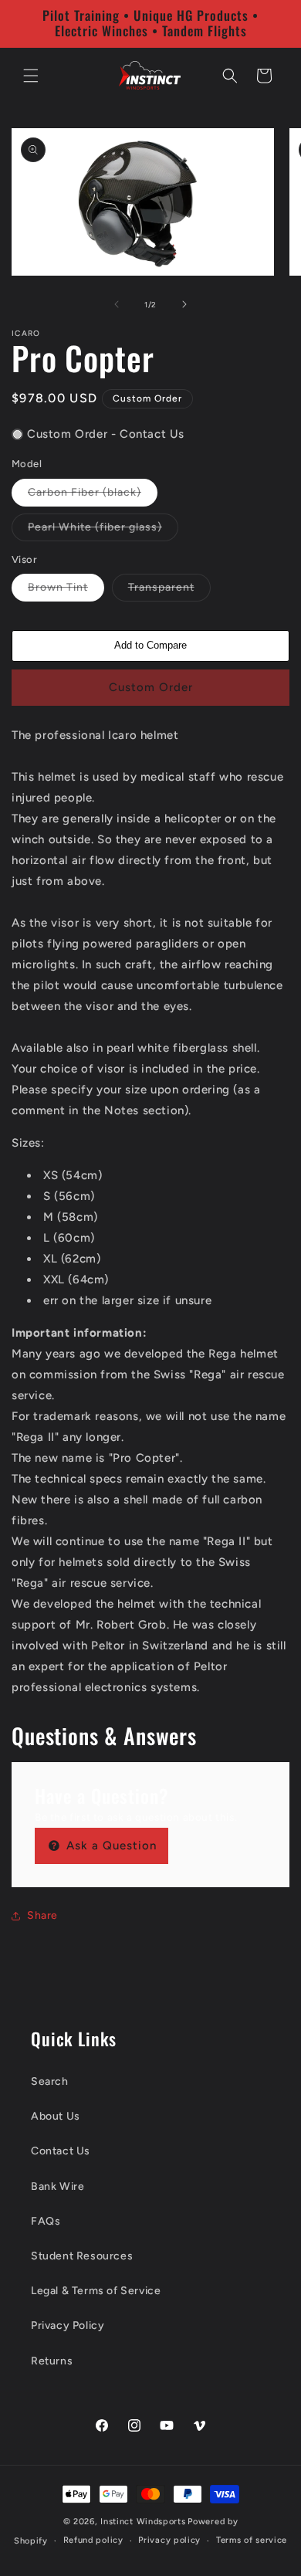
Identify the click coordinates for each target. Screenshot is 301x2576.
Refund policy (93, 2540)
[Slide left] (117, 304)
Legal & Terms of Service (96, 2291)
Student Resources (82, 2256)
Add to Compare (150, 645)
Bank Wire (57, 2186)
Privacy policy (169, 2540)
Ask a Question (110, 1846)
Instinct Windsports (143, 2522)
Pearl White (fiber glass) (103, 530)
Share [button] (42, 1915)
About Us (56, 2116)
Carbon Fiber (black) (93, 496)
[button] (31, 76)
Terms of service (252, 2540)
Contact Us (61, 2151)
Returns (52, 2361)
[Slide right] (184, 304)
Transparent (169, 591)
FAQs (46, 2221)
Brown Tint (66, 591)
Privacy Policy (68, 2325)
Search (50, 2081)
